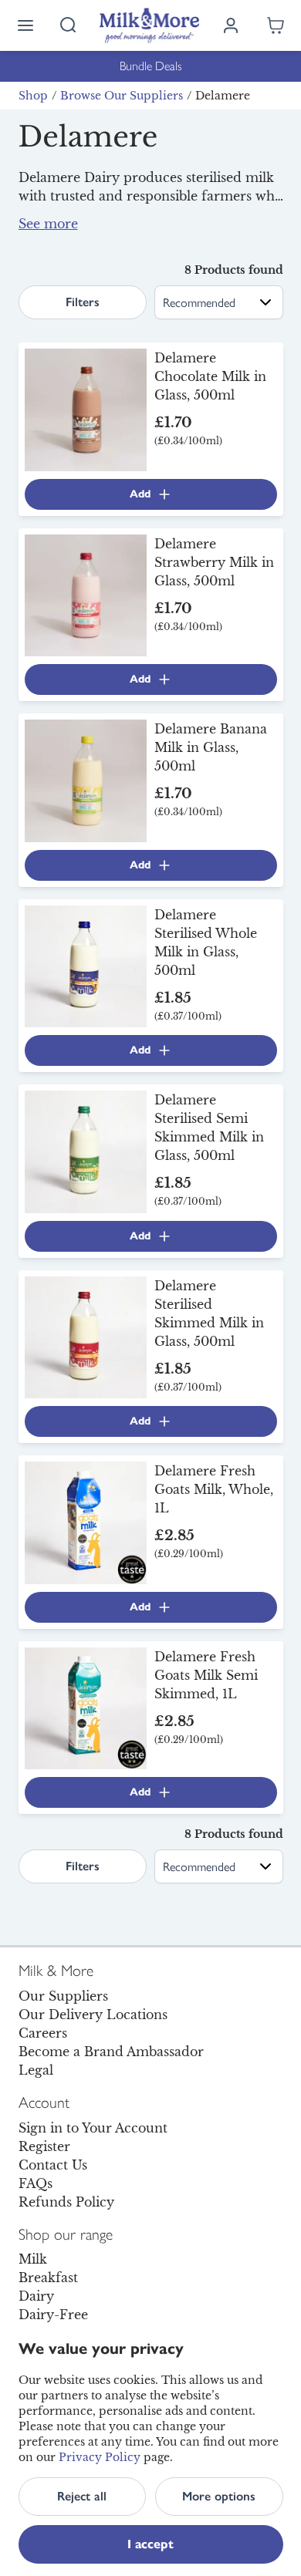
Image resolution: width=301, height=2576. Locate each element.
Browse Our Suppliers (122, 96)
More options (219, 2496)
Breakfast (48, 2278)
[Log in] (231, 25)
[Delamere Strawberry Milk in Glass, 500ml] (86, 594)
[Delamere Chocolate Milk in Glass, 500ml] (86, 409)
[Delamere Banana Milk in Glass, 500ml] (86, 780)
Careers (43, 2033)
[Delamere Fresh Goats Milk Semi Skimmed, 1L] (86, 1707)
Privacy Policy (100, 2457)
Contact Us (53, 2165)
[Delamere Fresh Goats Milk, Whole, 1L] (86, 1522)
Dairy (36, 2296)
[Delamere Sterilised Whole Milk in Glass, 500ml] (86, 965)
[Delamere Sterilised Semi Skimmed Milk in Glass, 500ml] (86, 1151)
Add (140, 494)
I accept (150, 2544)
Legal (36, 2070)
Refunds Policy (66, 2202)
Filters (83, 302)
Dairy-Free (53, 2315)
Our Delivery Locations (93, 2015)
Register (44, 2146)
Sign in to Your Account (93, 2128)
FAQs (36, 2183)
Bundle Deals (151, 66)
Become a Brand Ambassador (111, 2052)
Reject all (82, 2496)
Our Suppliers (63, 1996)
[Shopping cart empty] (276, 25)
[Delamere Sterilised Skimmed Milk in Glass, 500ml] (86, 1336)
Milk (33, 2259)
